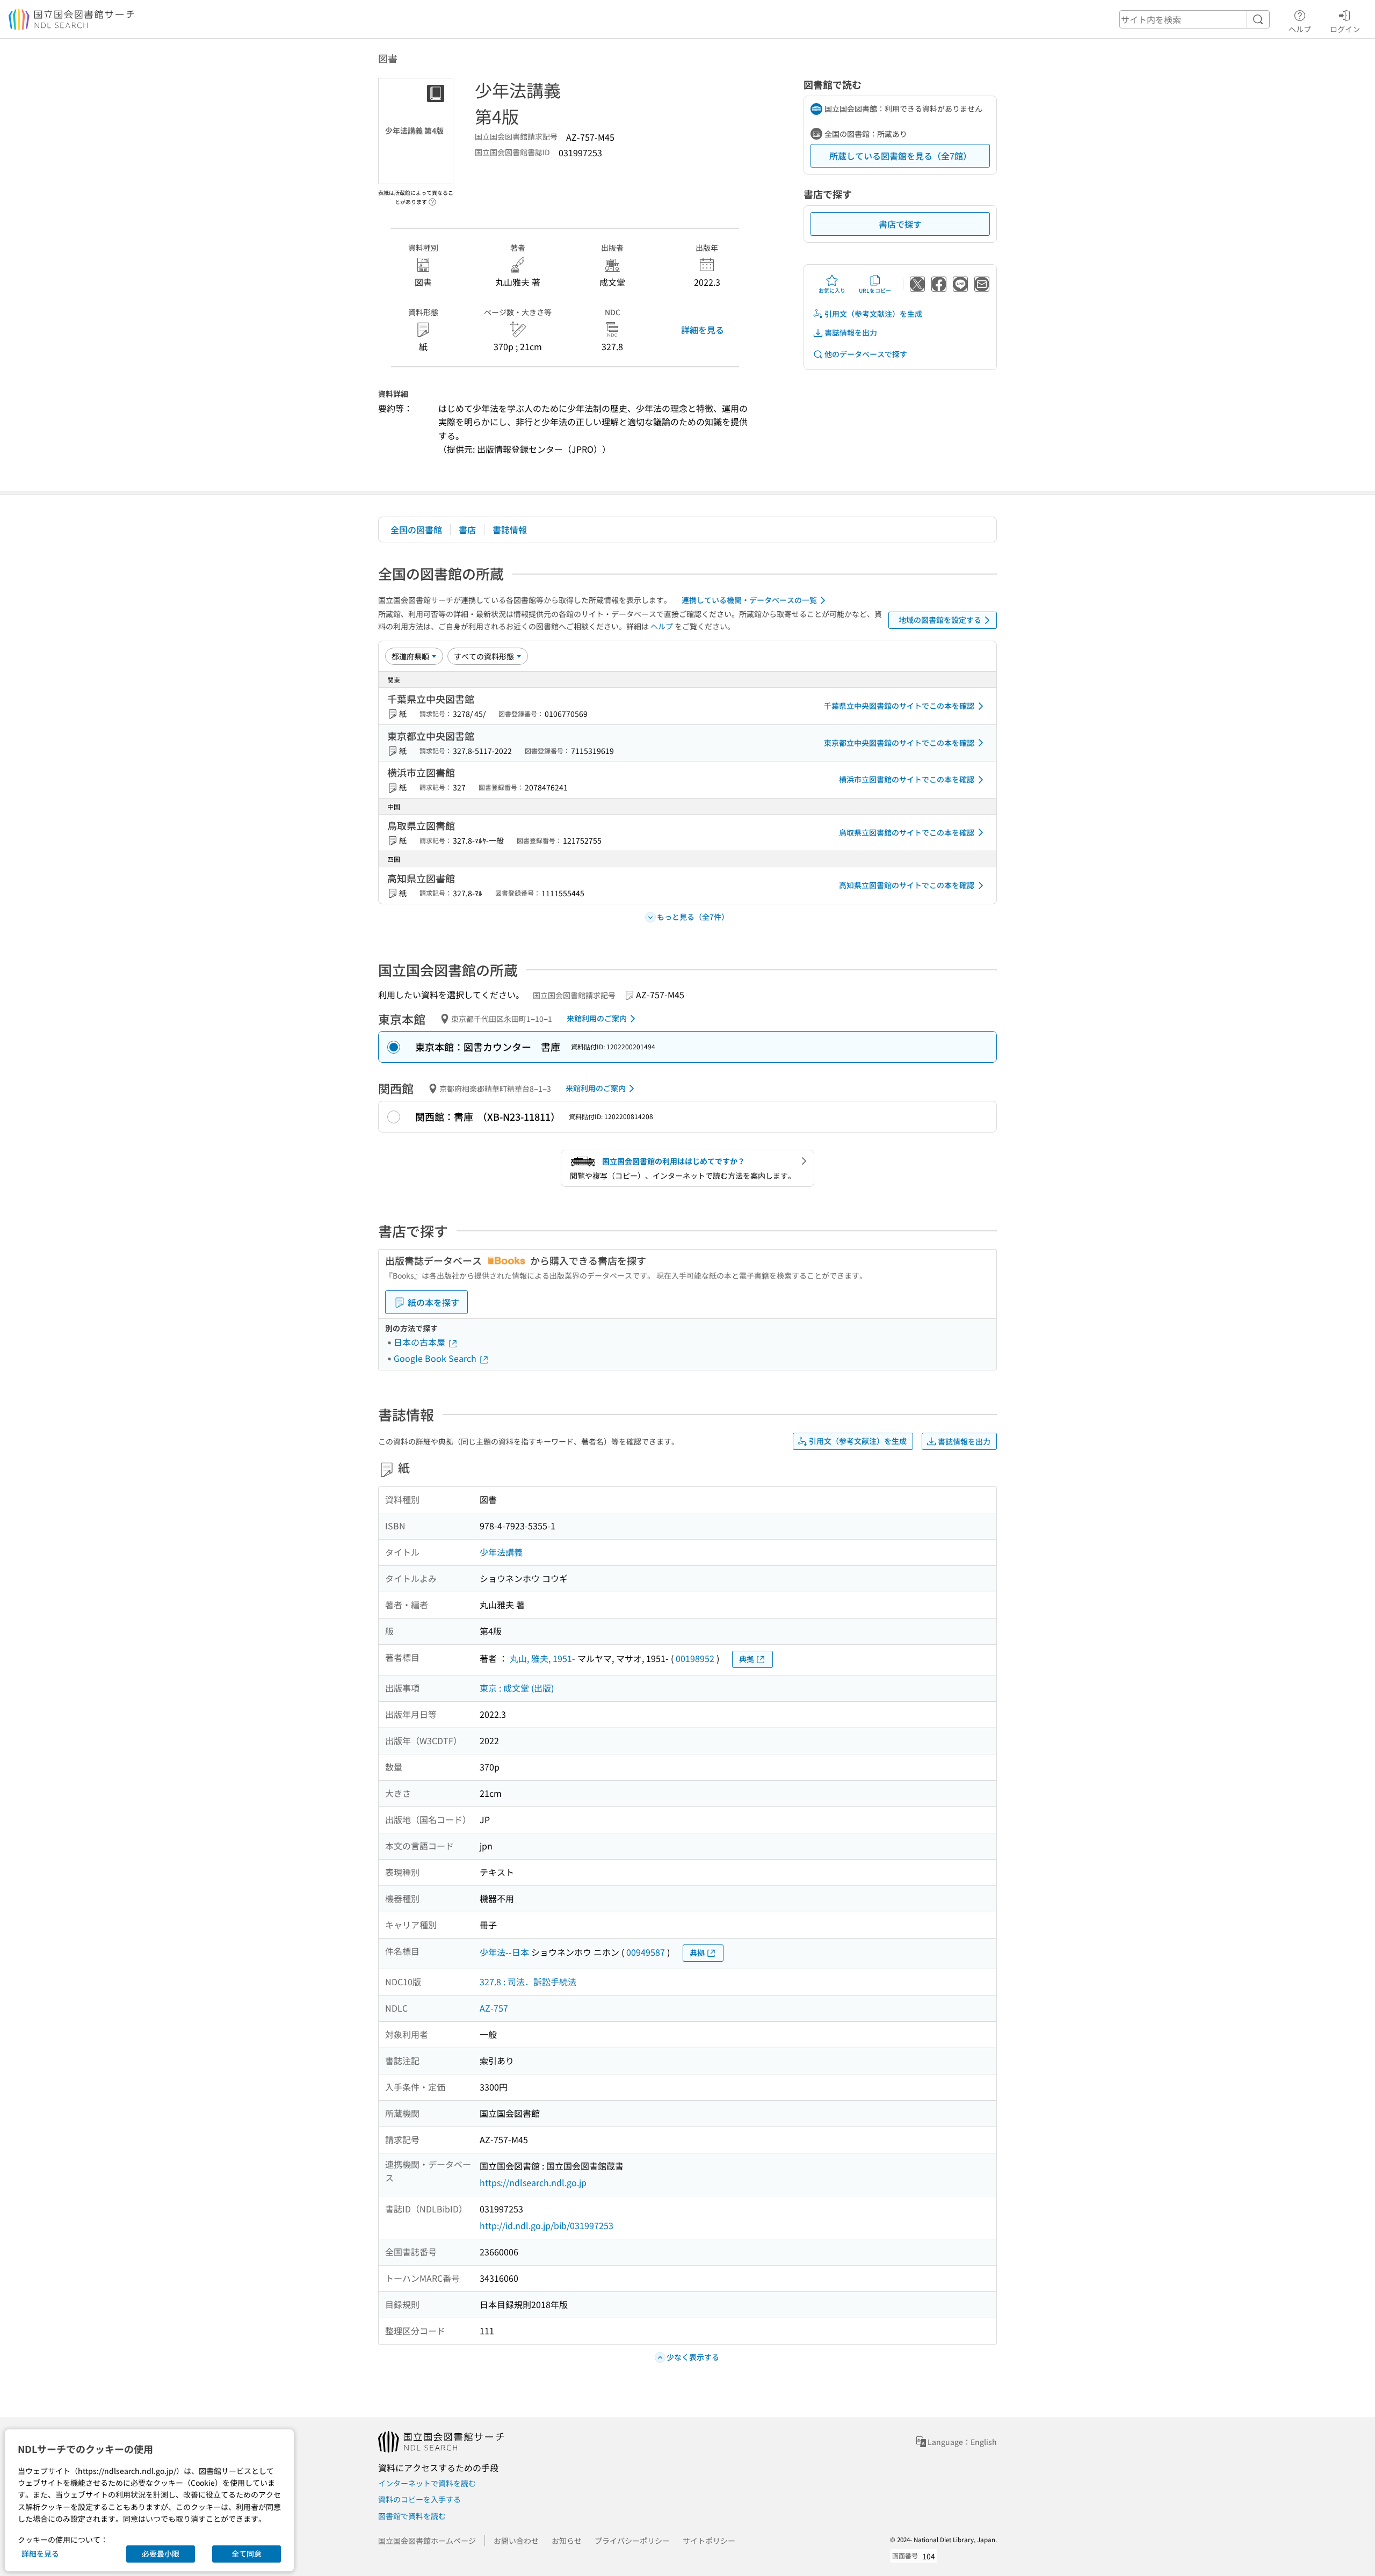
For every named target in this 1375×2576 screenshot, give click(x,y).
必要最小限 (161, 2553)
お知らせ (567, 2541)
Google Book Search (436, 1358)
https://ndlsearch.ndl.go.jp (533, 2182)
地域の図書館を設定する (940, 620)
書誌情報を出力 (851, 332)
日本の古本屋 (421, 1342)
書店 (467, 529)
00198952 (695, 1658)
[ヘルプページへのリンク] (432, 199)
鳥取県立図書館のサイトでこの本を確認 (907, 832)
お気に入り (832, 290)
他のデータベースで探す (866, 354)
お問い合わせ (516, 2541)
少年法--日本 (504, 1952)
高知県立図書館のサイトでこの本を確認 (907, 885)
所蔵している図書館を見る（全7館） (900, 156)
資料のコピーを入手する (419, 2499)
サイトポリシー (709, 2541)
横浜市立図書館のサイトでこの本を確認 (907, 779)
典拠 (747, 1659)
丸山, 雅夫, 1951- (542, 1658)
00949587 (646, 1952)
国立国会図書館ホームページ (427, 2541)
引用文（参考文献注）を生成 (873, 314)
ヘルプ (1300, 29)
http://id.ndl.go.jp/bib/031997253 (547, 2225)
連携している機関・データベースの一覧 (749, 600)
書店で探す (900, 224)
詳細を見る (703, 330)
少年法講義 (501, 1552)
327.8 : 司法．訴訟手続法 (528, 1982)
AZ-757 (494, 2008)
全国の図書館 (416, 529)
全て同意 (247, 2553)
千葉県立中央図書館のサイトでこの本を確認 (899, 706)
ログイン (1345, 29)
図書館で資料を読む (412, 2516)
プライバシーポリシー (632, 2541)
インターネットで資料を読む (427, 2483)
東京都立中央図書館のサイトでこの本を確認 (899, 743)
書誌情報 (510, 529)
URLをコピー (875, 290)
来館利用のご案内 (597, 1018)
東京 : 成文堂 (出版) (517, 1688)
